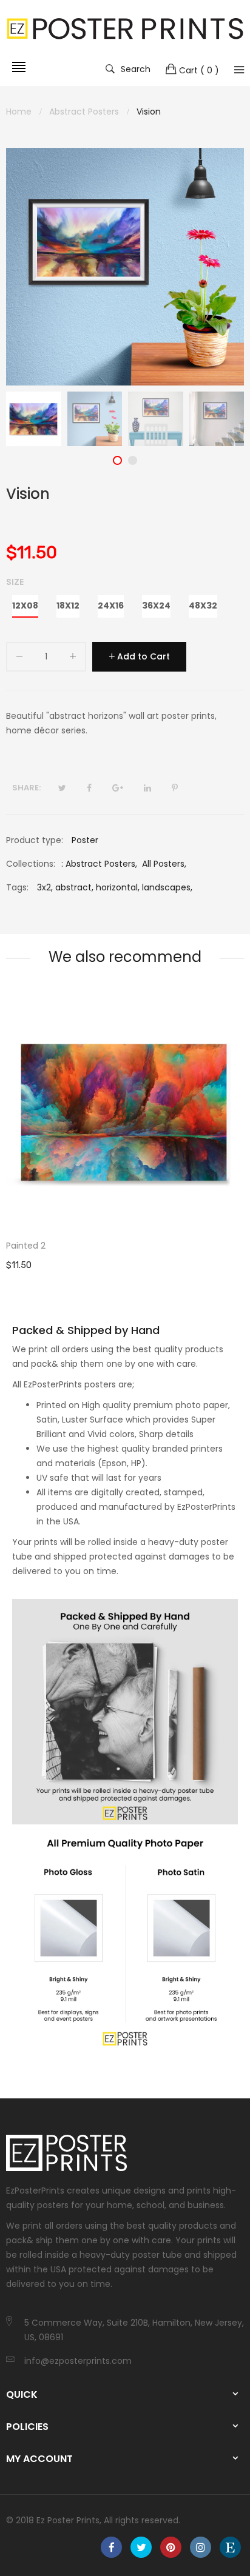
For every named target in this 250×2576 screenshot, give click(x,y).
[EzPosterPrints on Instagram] (201, 2547)
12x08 (25, 606)
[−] (19, 659)
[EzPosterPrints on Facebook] (111, 2547)
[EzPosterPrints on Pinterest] (171, 2547)
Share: (26, 788)
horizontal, (118, 887)
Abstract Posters (100, 864)
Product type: (35, 840)
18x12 (68, 606)
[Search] (239, 70)
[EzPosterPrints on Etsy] (230, 2547)
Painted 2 (26, 1246)
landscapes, (167, 887)
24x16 (111, 606)
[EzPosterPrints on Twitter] (141, 2547)
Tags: (17, 887)
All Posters (163, 864)
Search (136, 68)
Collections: (31, 864)
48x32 (203, 606)
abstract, (74, 887)
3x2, (45, 887)
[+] (73, 659)
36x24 (156, 606)
